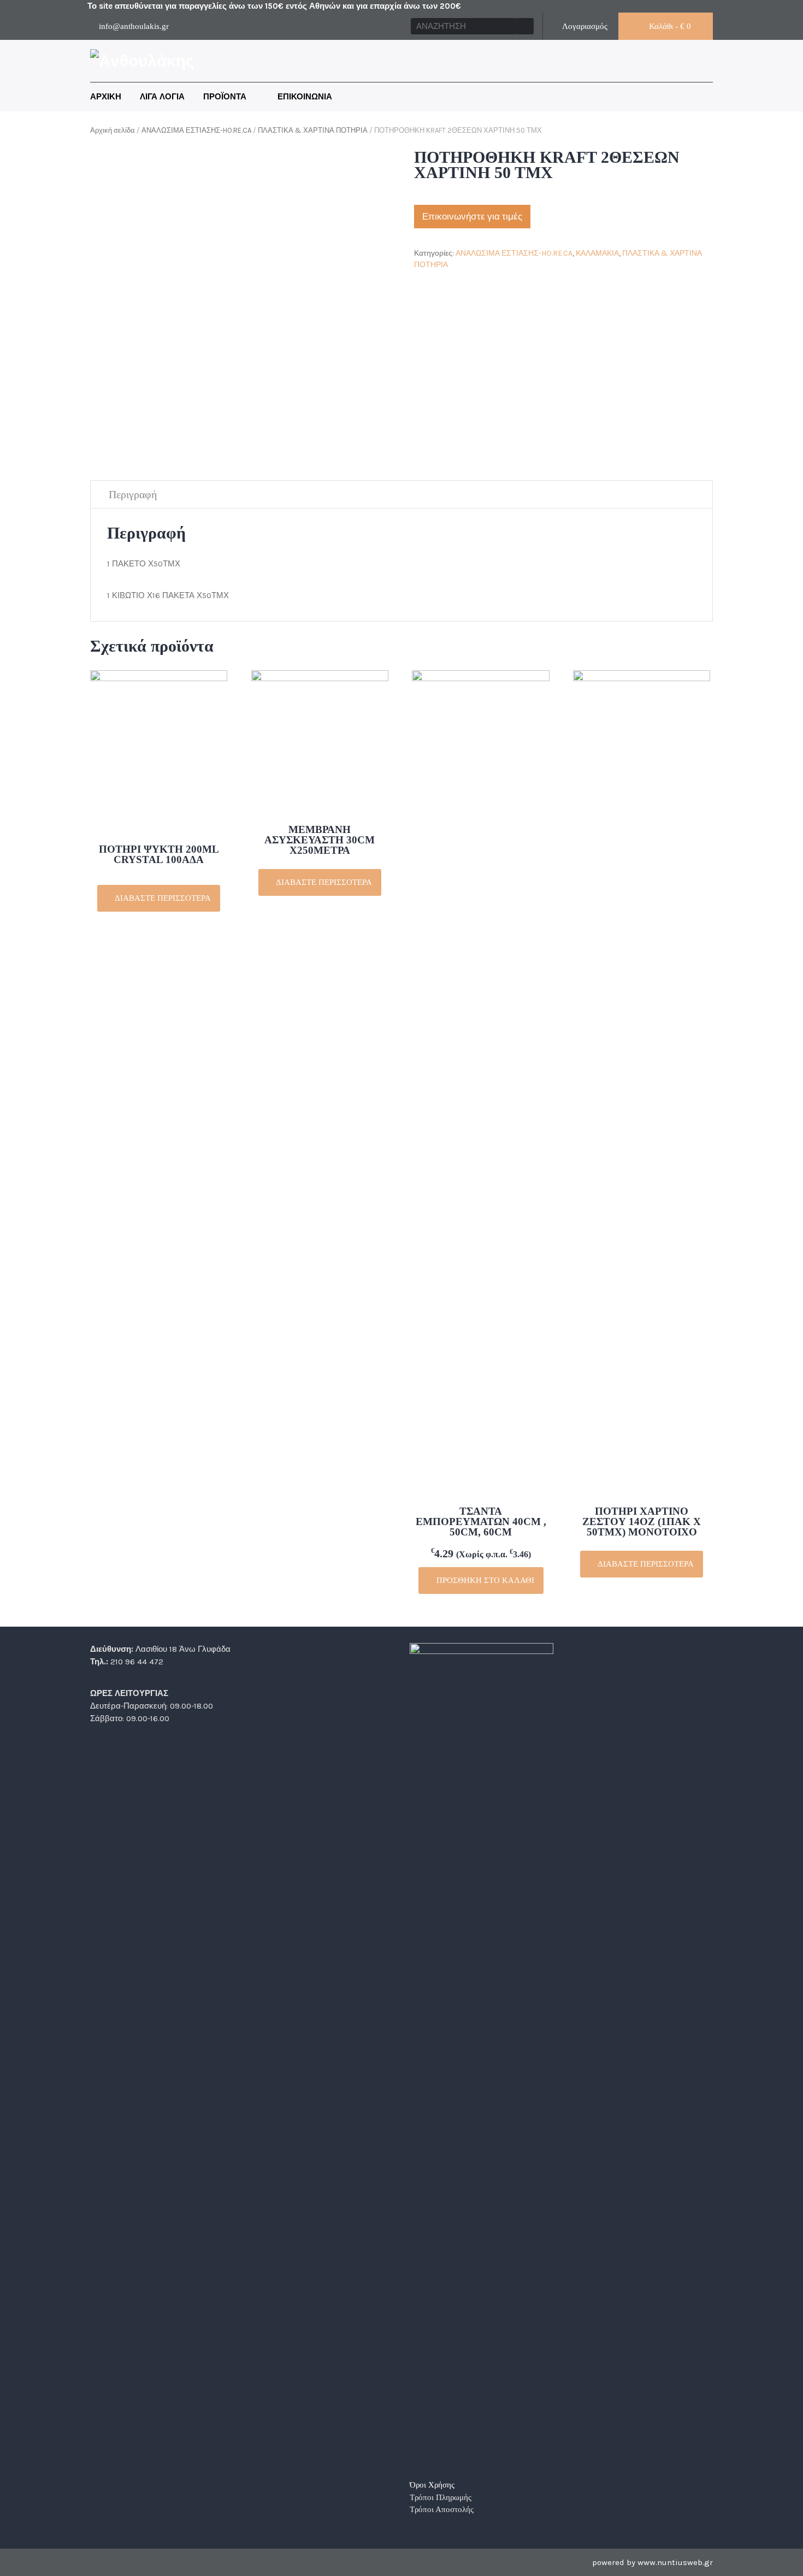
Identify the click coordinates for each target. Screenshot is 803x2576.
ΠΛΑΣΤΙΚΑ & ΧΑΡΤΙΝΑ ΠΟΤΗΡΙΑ (313, 130)
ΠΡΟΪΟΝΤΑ (226, 97)
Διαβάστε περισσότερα (162, 898)
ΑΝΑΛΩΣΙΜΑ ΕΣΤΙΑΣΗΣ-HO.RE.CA (196, 130)
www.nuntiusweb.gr (675, 2562)
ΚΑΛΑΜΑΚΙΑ (597, 253)
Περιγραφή (133, 494)
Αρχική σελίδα (113, 130)
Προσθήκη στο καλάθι (484, 1580)
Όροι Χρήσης (432, 2485)
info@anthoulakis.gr (134, 26)
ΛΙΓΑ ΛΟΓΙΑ (162, 97)
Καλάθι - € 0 (669, 26)
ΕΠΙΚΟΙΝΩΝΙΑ (305, 97)
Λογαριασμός (584, 26)
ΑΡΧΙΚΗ (106, 97)
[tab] (133, 495)
